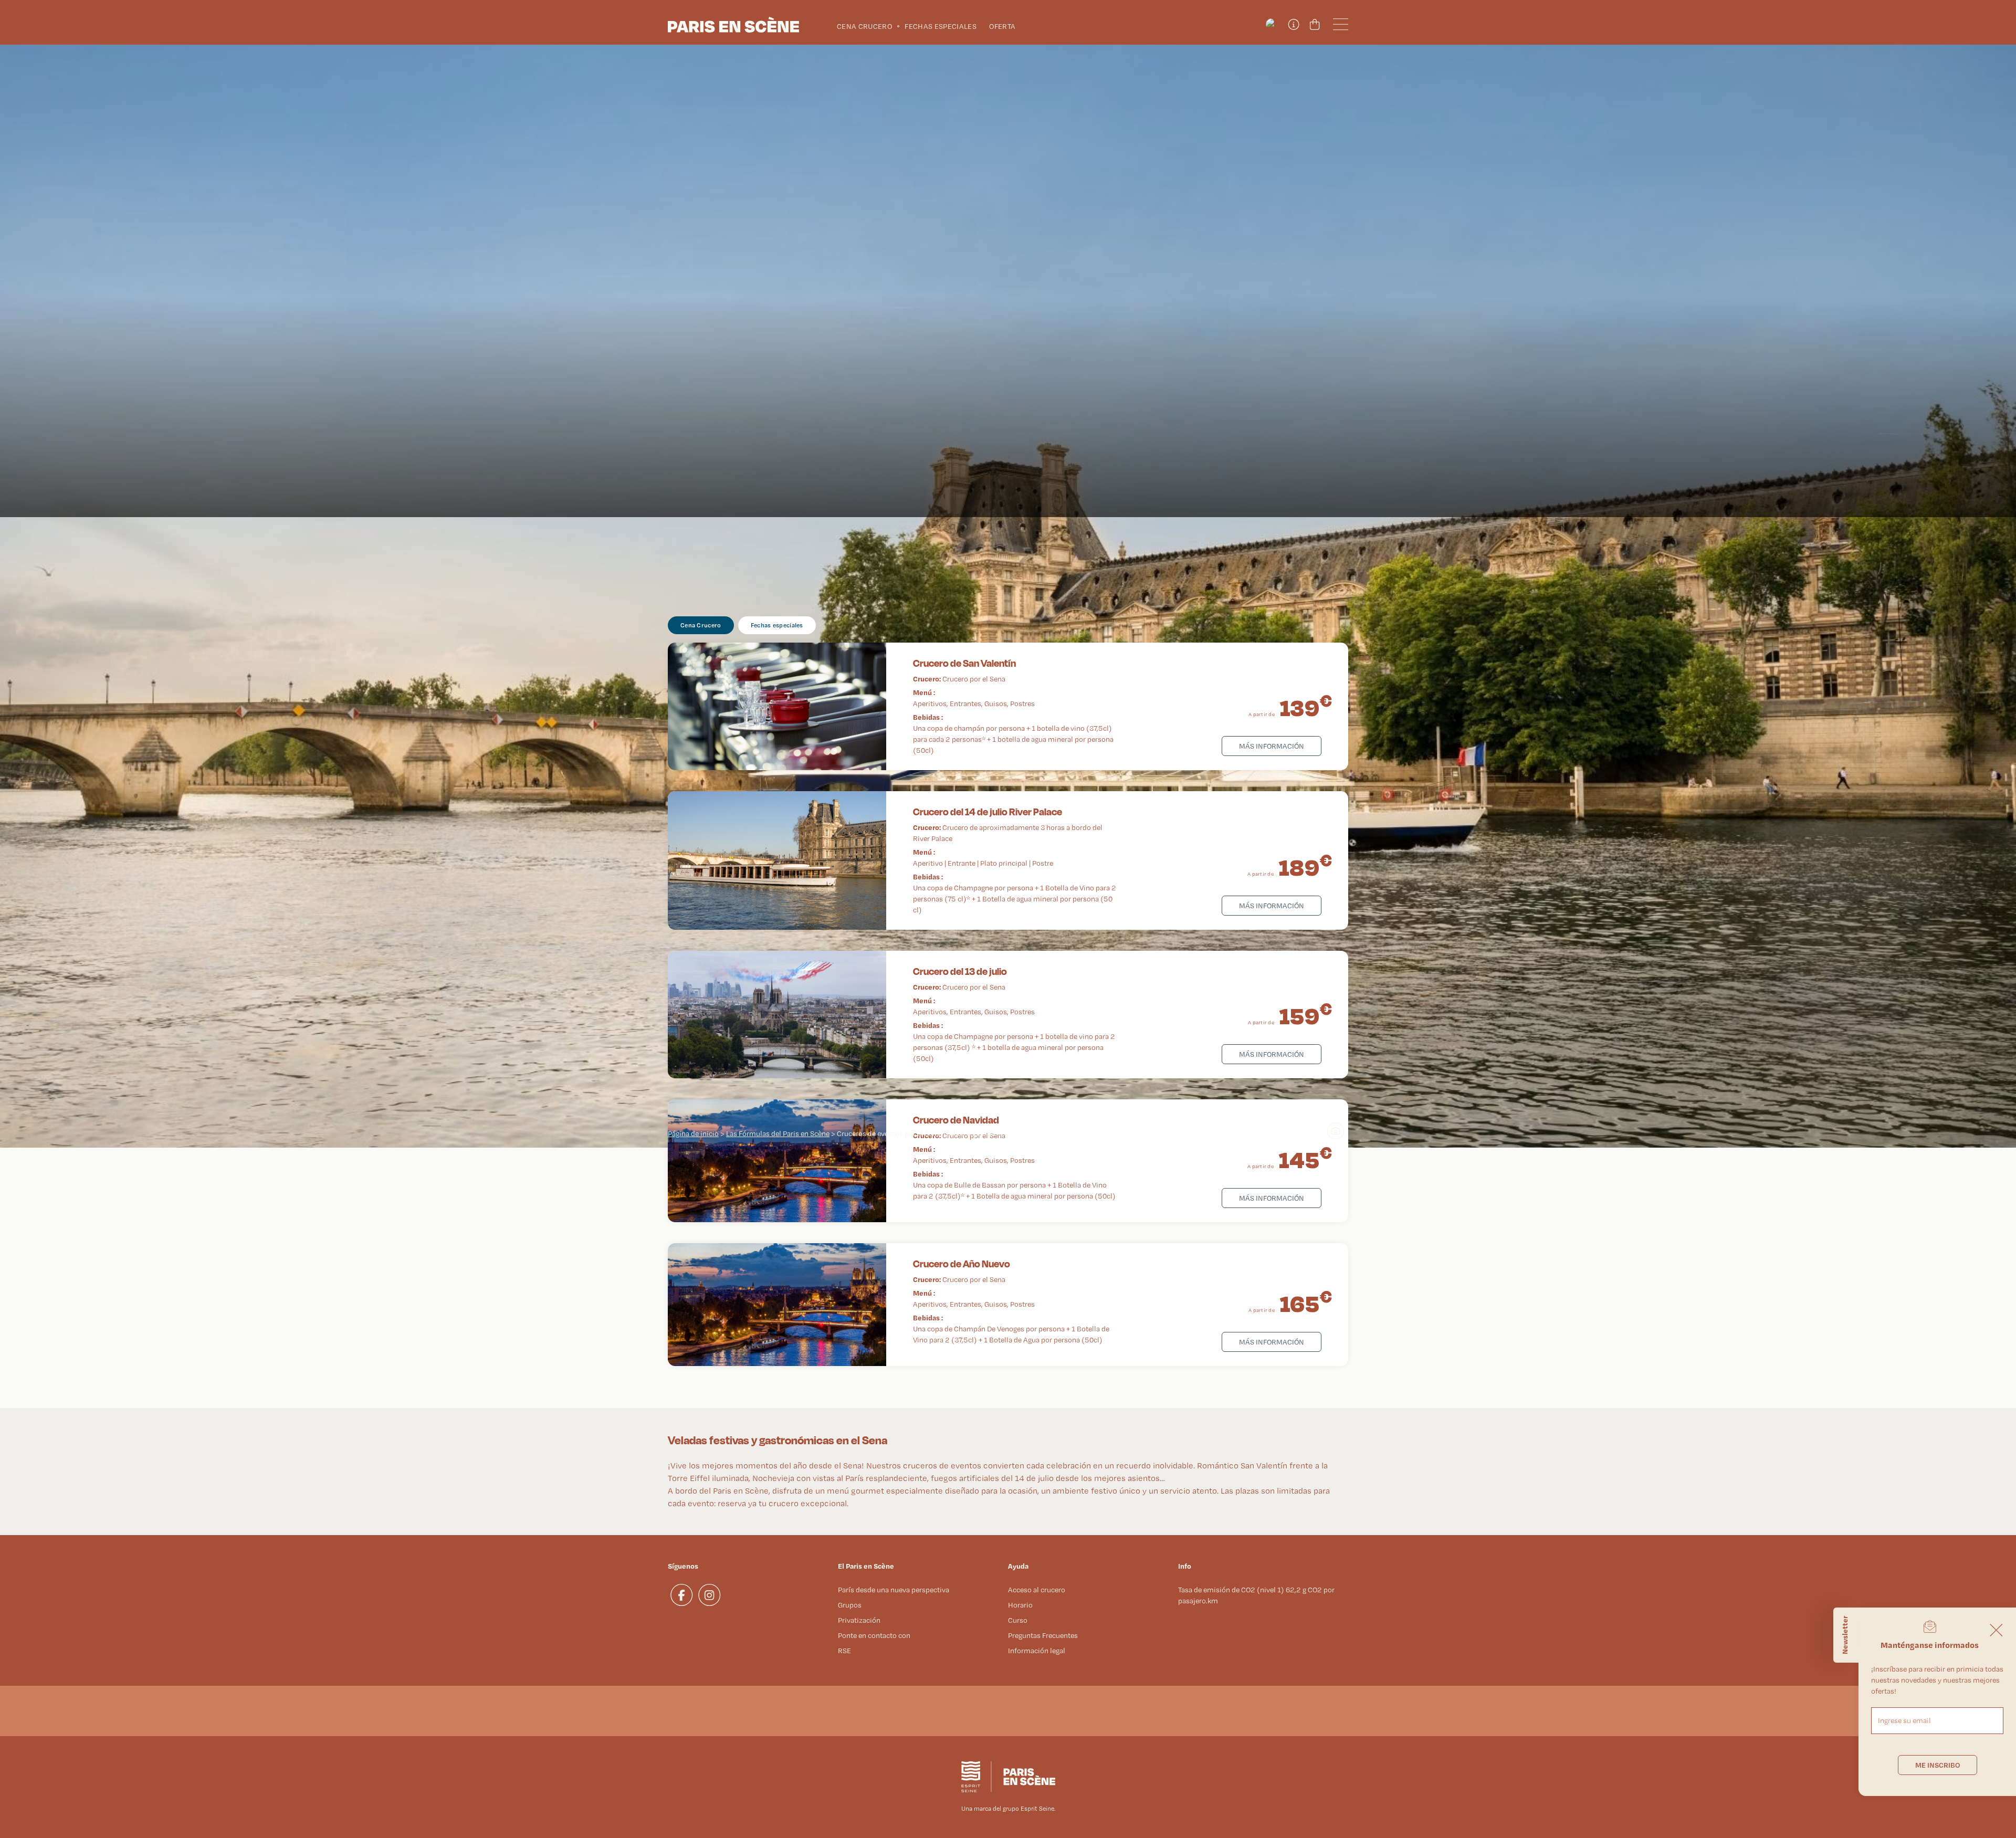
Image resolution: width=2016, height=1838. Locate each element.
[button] (1272, 25)
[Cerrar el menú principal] (1996, 1630)
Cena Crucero (701, 625)
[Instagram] (710, 1595)
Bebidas (926, 717)
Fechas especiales (777, 625)
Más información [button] (1272, 746)
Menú (922, 692)
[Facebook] (682, 1595)
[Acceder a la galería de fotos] (1340, 1135)
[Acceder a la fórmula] (777, 706)
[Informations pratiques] (1293, 25)
